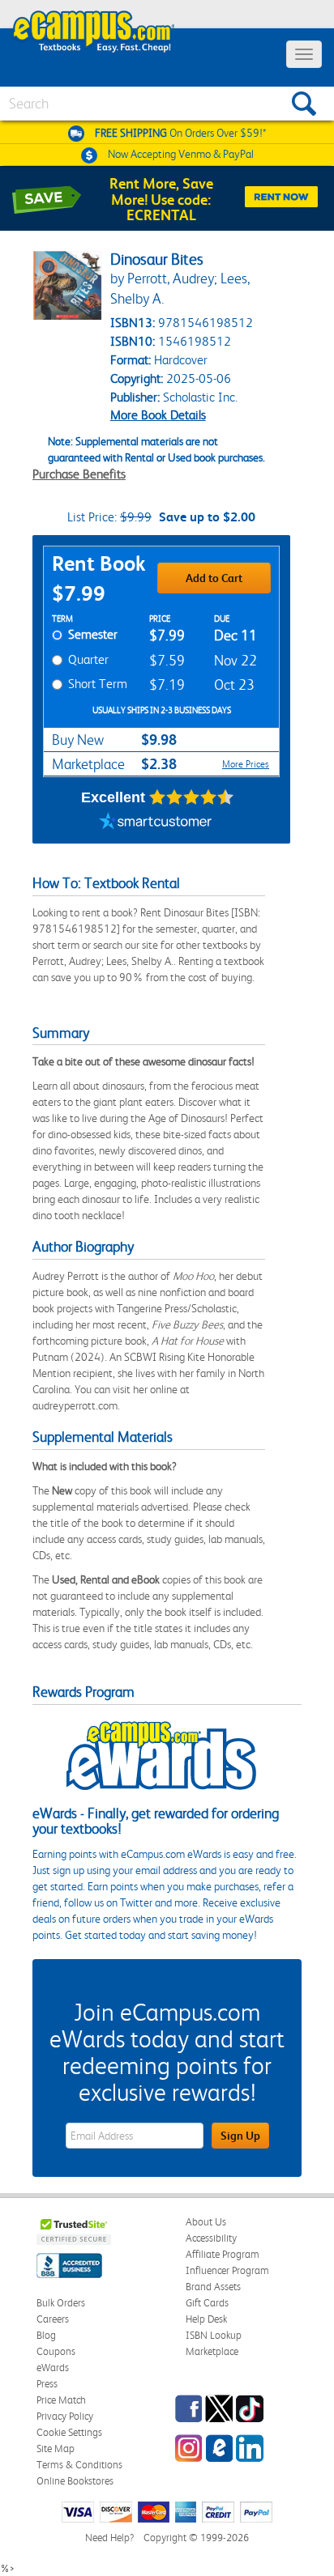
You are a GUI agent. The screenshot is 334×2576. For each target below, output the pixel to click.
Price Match (61, 2400)
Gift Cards (207, 2303)
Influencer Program (227, 2270)
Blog (46, 2335)
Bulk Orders (61, 2303)
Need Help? (109, 2538)
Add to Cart (214, 578)
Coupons (56, 2351)
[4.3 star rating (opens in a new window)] (192, 797)
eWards (53, 2368)
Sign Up (240, 2136)
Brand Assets (213, 2287)
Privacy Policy (65, 2416)
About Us (206, 2222)
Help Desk (206, 2319)
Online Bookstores (75, 2481)
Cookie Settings (69, 2432)
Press (47, 2384)
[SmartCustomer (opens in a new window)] (156, 823)
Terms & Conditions (79, 2465)
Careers (53, 2319)
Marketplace (212, 2351)
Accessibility (211, 2238)
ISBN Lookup (214, 2335)
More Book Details (158, 415)
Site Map (56, 2448)
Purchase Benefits (79, 474)
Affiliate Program (223, 2254)
